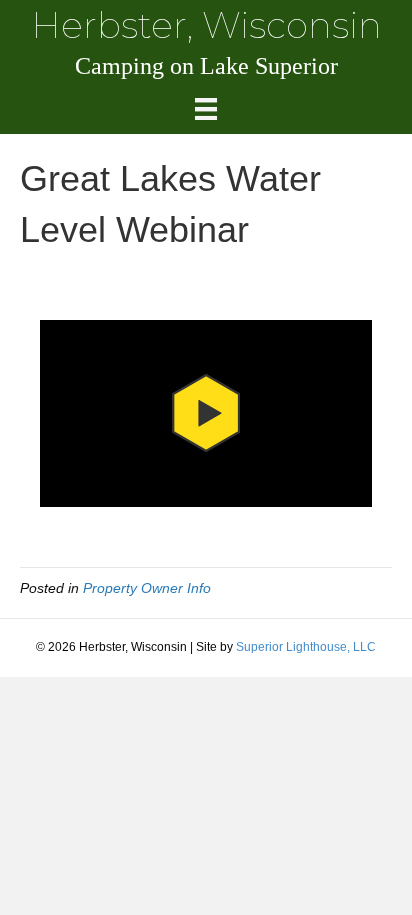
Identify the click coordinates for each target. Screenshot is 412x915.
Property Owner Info (147, 588)
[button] (206, 414)
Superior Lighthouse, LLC (306, 647)
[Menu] (206, 109)
